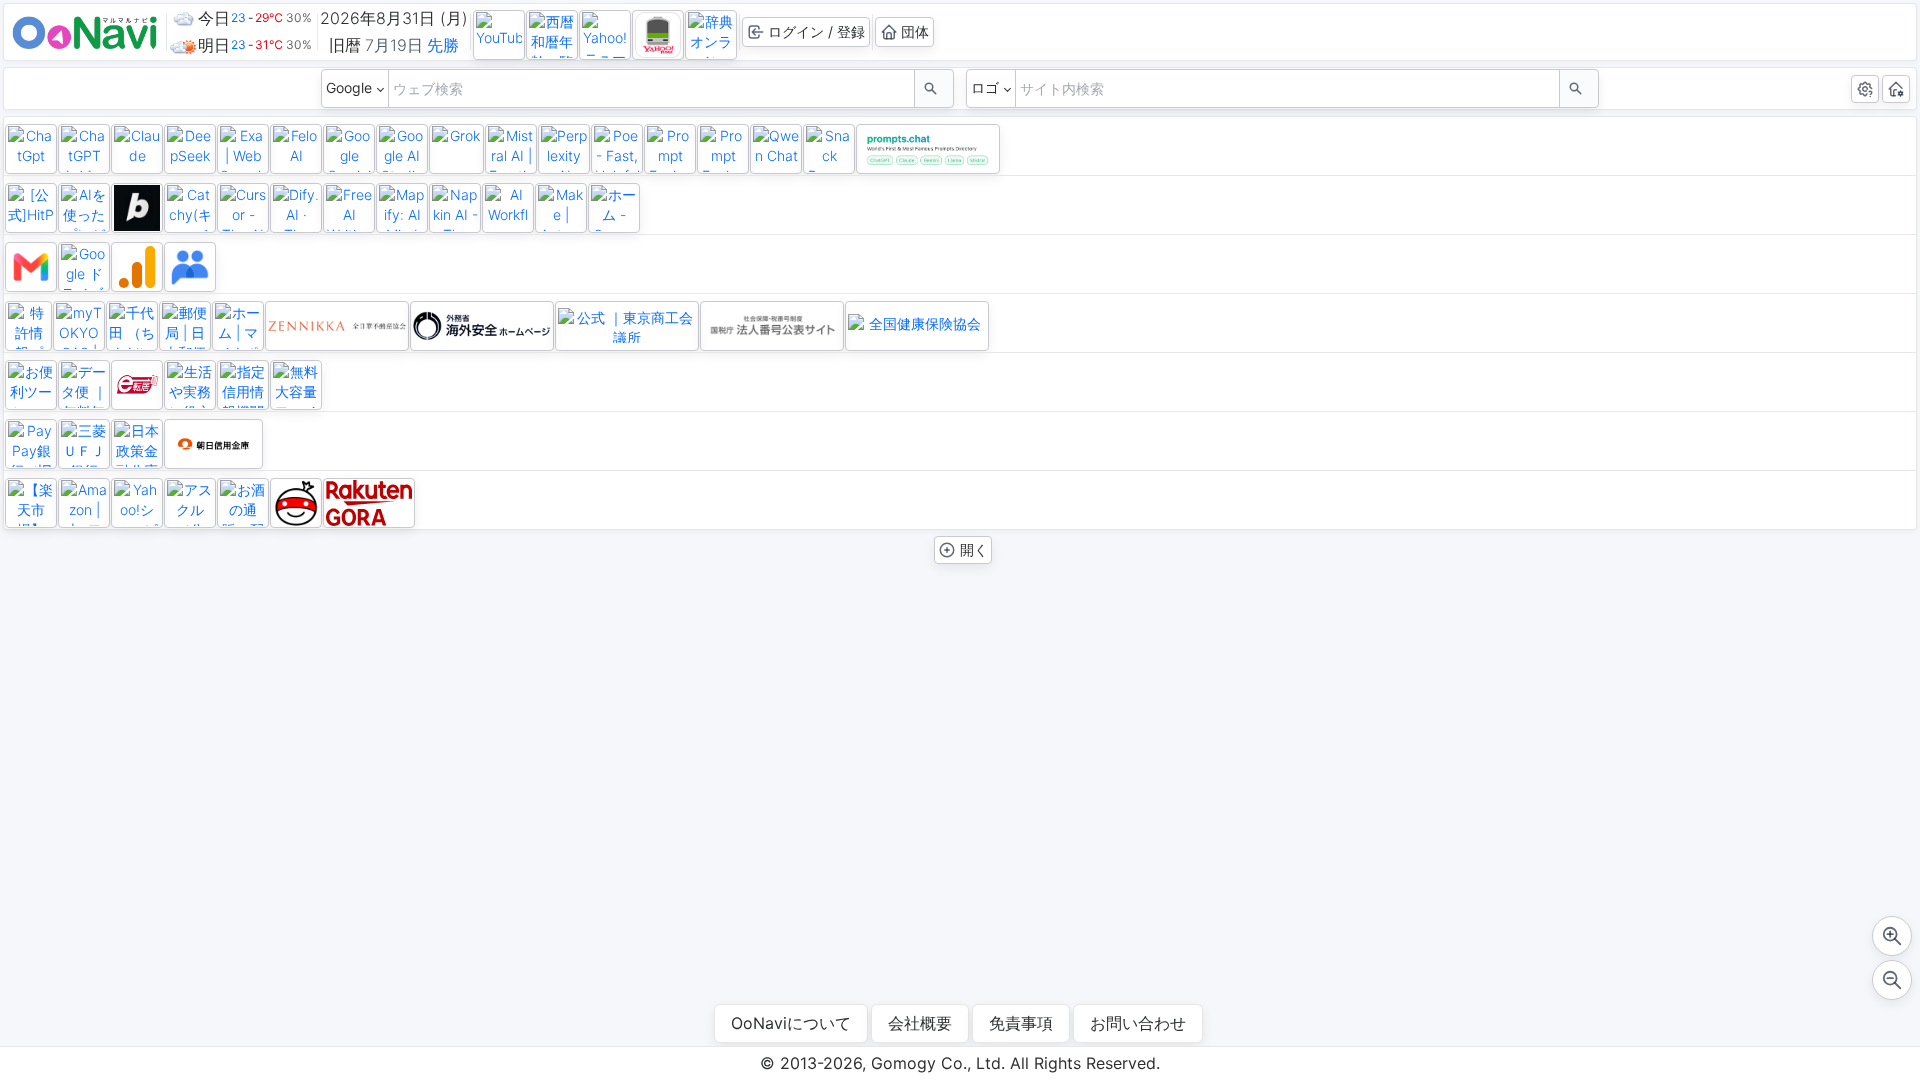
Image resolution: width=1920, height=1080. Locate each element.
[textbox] (651, 88)
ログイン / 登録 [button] (816, 31)
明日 (214, 45)
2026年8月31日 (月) (394, 18)
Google (349, 87)
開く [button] (972, 549)
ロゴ (985, 87)
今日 (214, 18)
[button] (932, 88)
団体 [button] (915, 31)
